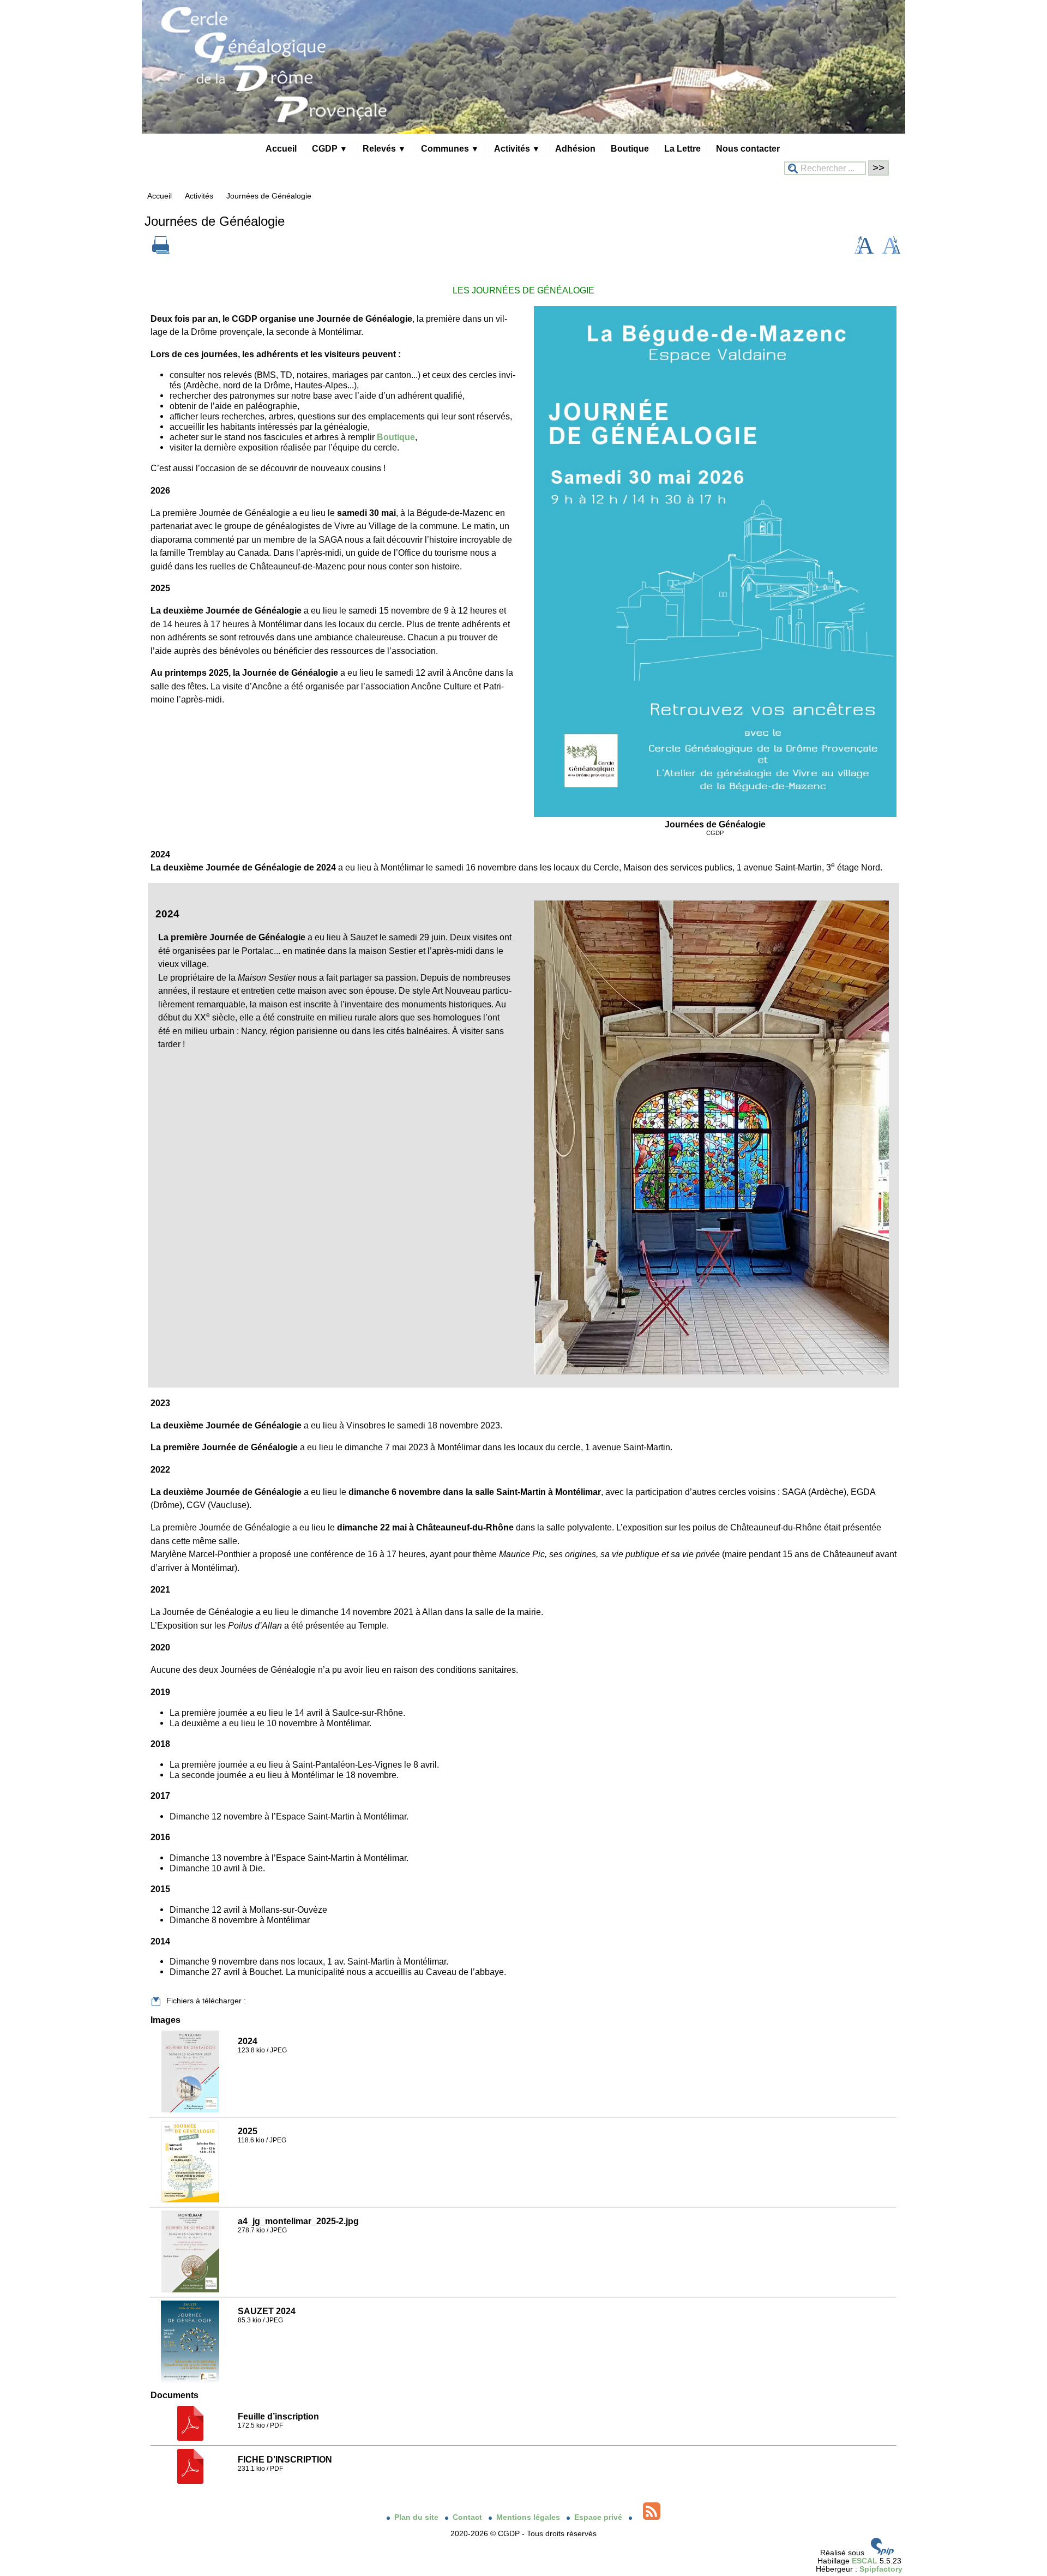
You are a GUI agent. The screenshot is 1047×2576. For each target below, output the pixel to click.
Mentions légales (529, 2517)
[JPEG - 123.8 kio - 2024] (192, 2110)
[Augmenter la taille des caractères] (864, 251)
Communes (450, 148)
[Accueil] (523, 131)
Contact (468, 2517)
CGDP (330, 148)
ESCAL (865, 2561)
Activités (517, 148)
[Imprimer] (161, 251)
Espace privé (599, 2517)
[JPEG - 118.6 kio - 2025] (191, 2200)
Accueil (281, 148)
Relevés (384, 148)
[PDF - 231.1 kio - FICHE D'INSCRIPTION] (192, 2481)
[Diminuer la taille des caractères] (891, 251)
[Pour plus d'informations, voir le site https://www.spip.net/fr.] (882, 2553)
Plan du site (417, 2517)
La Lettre (682, 148)
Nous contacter (748, 148)
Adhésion (575, 148)
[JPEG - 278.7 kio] (192, 2290)
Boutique (630, 148)
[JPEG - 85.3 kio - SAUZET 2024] (191, 2380)
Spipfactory (881, 2569)
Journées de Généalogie (269, 196)
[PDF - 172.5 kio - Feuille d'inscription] (192, 2438)
